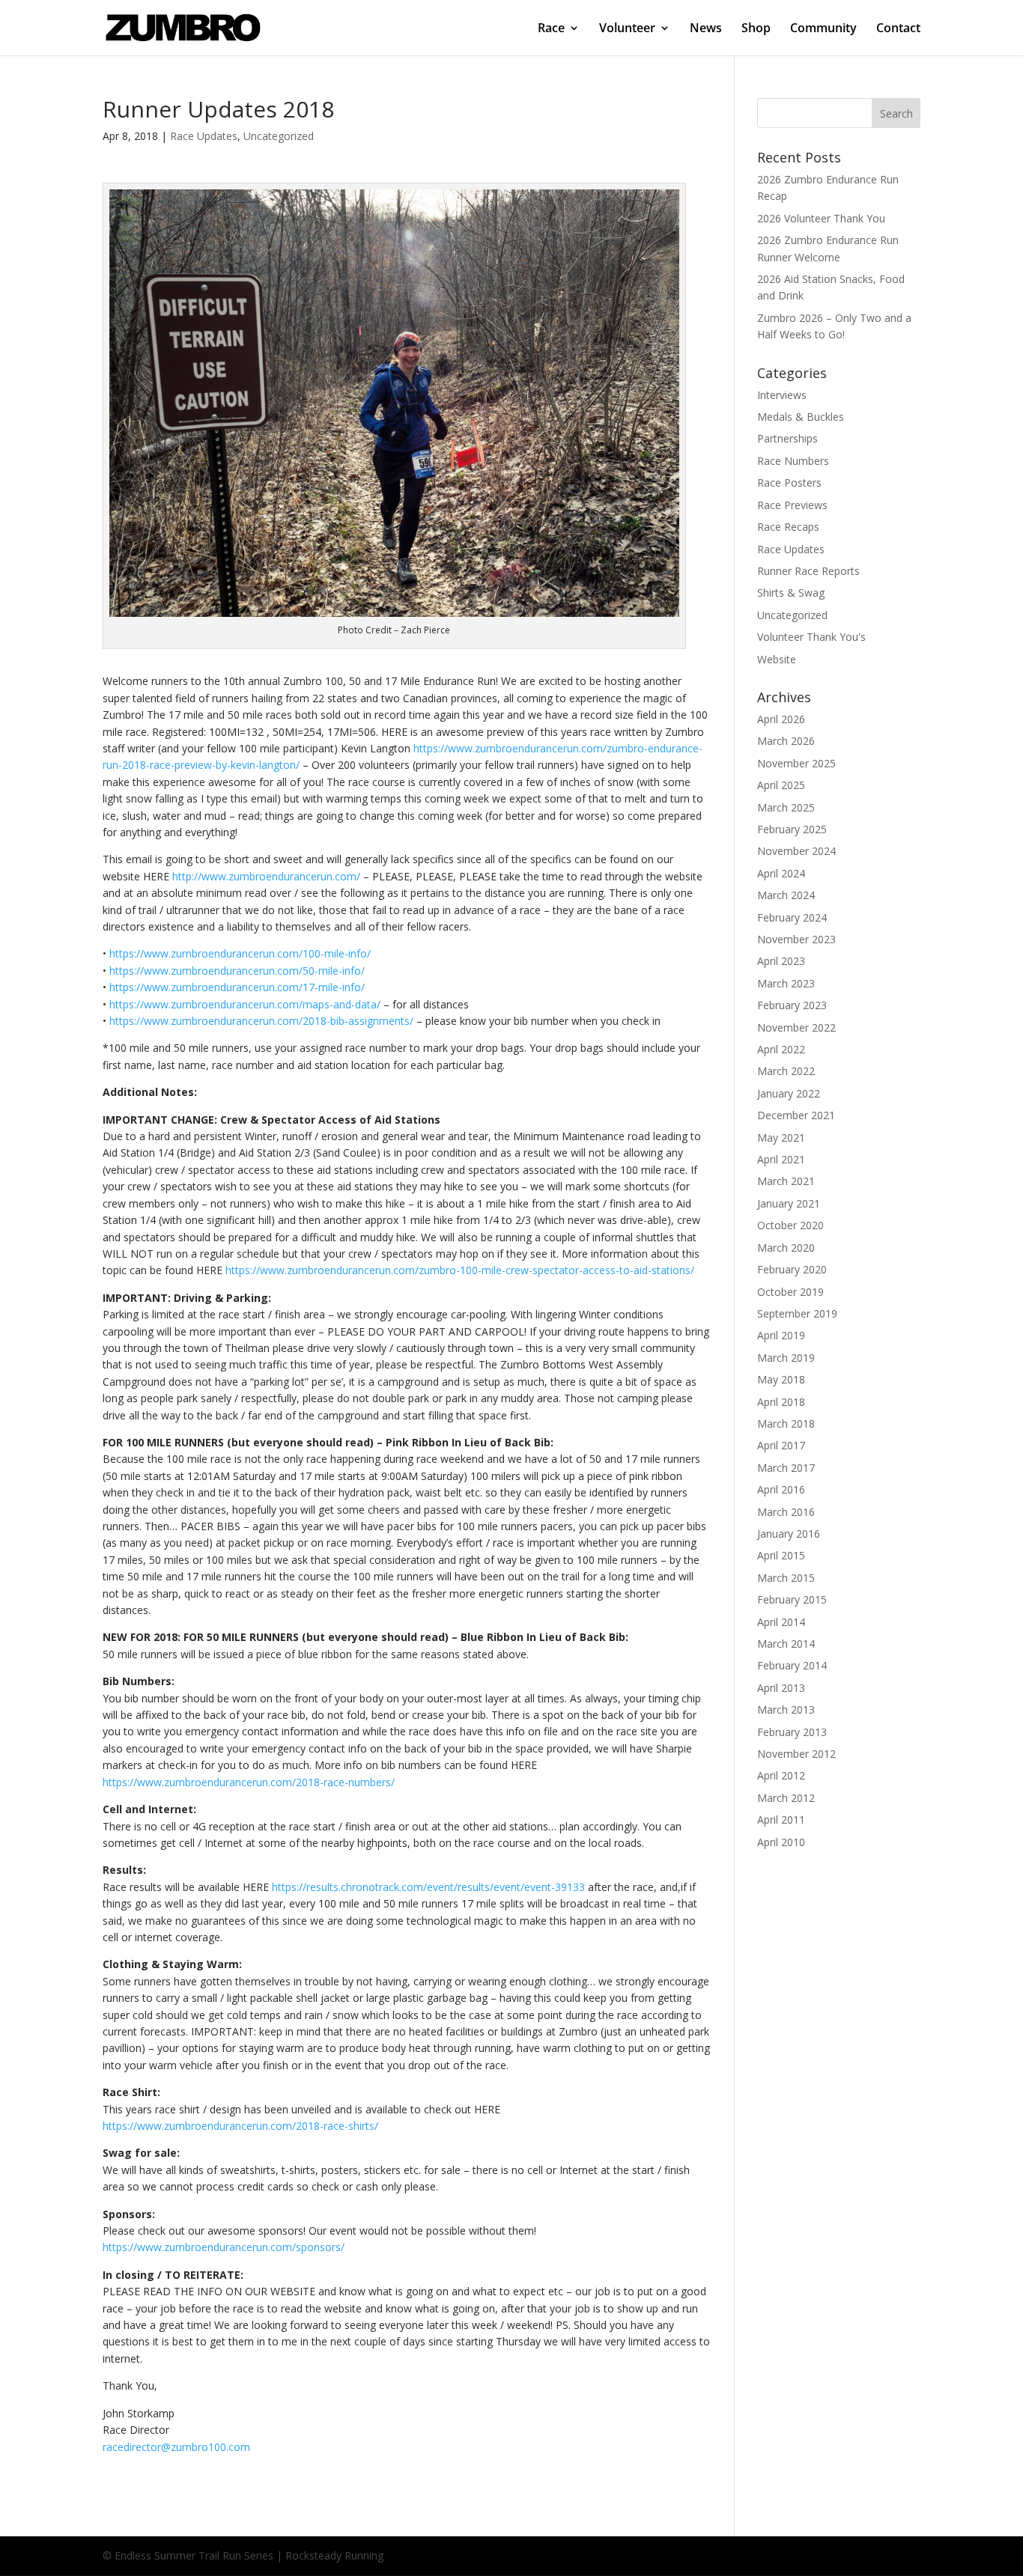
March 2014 (786, 1644)
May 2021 (781, 1138)
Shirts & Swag (791, 593)
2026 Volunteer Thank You (821, 218)
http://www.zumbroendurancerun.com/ (266, 876)
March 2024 (786, 895)
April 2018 (781, 1402)
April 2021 (781, 1159)
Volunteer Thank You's (811, 637)
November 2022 (796, 1027)
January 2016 (789, 1534)
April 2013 (781, 1688)
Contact (898, 29)
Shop (756, 29)
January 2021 (789, 1203)
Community (823, 29)
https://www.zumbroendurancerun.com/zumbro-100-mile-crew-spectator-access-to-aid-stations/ (460, 1270)
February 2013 (792, 1732)
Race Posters (789, 482)
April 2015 (781, 1555)
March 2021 (786, 1181)
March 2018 (786, 1424)
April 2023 (781, 961)
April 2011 (781, 1820)
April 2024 (781, 873)
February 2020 (792, 1269)
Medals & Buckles (801, 417)
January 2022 (789, 1093)
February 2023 (792, 1005)
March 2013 (786, 1709)
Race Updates (204, 136)
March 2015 (786, 1578)
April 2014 (781, 1622)
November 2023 (796, 939)
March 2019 (786, 1358)
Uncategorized (279, 136)
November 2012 (796, 1754)
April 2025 (781, 785)
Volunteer (627, 29)
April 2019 (781, 1335)
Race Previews (792, 505)
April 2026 (781, 719)
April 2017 (781, 1445)
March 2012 (786, 1798)
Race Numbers (793, 461)
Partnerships (787, 438)
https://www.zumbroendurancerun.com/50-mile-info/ (237, 971)
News (706, 29)
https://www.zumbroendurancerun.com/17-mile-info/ (237, 987)
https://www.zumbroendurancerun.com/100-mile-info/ (240, 953)
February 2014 (792, 1665)
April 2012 (781, 1775)
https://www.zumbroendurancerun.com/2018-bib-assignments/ (261, 1021)
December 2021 (796, 1115)
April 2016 (781, 1489)
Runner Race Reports (808, 571)
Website (777, 659)
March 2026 (786, 741)
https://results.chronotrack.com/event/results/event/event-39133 (428, 1887)
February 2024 (792, 917)
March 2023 (786, 983)
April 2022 (781, 1049)
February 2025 (792, 829)
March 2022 (786, 1071)
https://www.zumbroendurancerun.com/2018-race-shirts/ (240, 2126)
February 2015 (792, 1599)
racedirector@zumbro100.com (176, 2447)
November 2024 (796, 851)
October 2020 (790, 1225)
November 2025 (796, 763)
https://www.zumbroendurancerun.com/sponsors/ (224, 2247)
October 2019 (790, 1292)
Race (551, 29)
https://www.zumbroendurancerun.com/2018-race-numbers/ (249, 1782)
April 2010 (781, 1842)
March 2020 (786, 1248)
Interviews (782, 395)
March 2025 (786, 807)
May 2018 (781, 1379)
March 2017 (786, 1468)
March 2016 (786, 1512)
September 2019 (797, 1313)
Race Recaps (788, 527)
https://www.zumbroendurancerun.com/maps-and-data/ (245, 1004)
